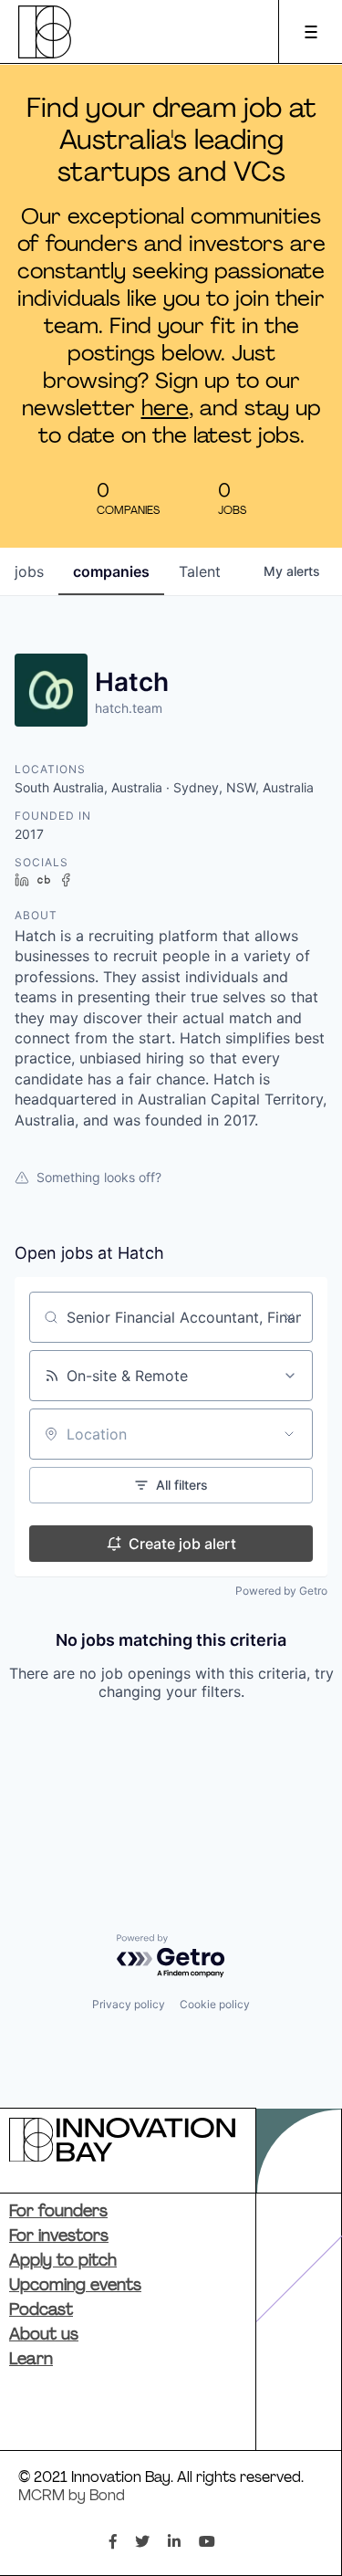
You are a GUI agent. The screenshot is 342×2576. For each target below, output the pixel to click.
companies (111, 571)
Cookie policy (215, 2004)
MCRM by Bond (72, 2497)
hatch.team (129, 708)
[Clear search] (289, 1317)
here (165, 410)
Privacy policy (129, 2004)
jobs (29, 571)
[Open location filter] (289, 1434)
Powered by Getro (281, 1591)
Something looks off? (99, 1177)
